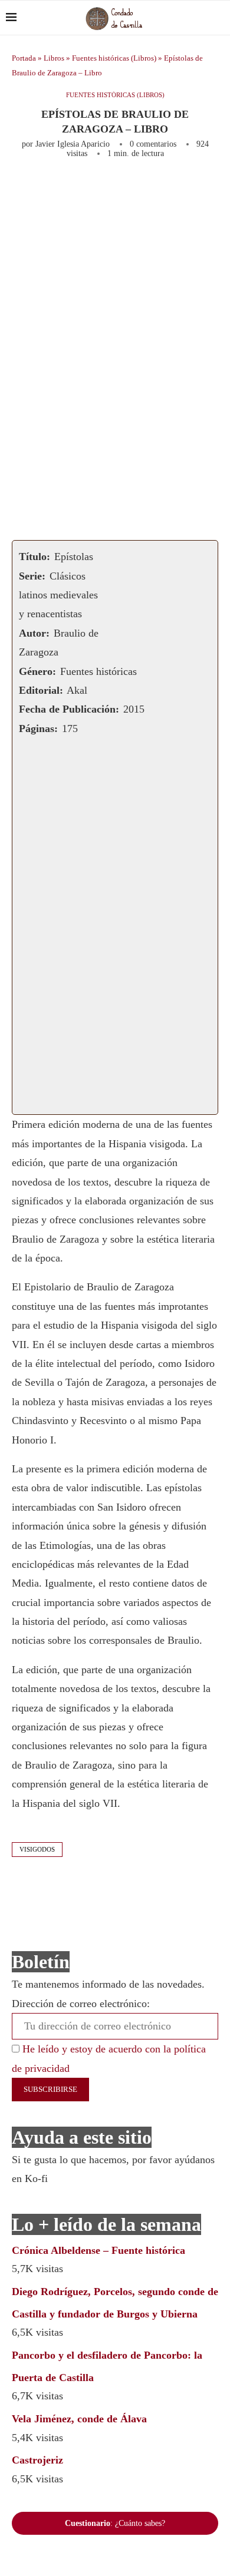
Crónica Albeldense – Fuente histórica (98, 2250)
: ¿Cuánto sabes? (115, 2523)
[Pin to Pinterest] (167, 190)
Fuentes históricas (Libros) (114, 58)
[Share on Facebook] (125, 190)
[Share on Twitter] (148, 190)
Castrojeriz (37, 2460)
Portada (24, 58)
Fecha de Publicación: (69, 709)
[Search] (218, 18)
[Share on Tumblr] (206, 190)
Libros (54, 58)
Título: (34, 557)
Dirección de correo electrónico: (81, 2004)
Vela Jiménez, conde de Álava (79, 2419)
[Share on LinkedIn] (187, 190)
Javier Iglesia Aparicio (73, 144)
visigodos (37, 1849)
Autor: (34, 633)
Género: (37, 671)
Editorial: (41, 690)
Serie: (32, 576)
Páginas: (38, 729)
